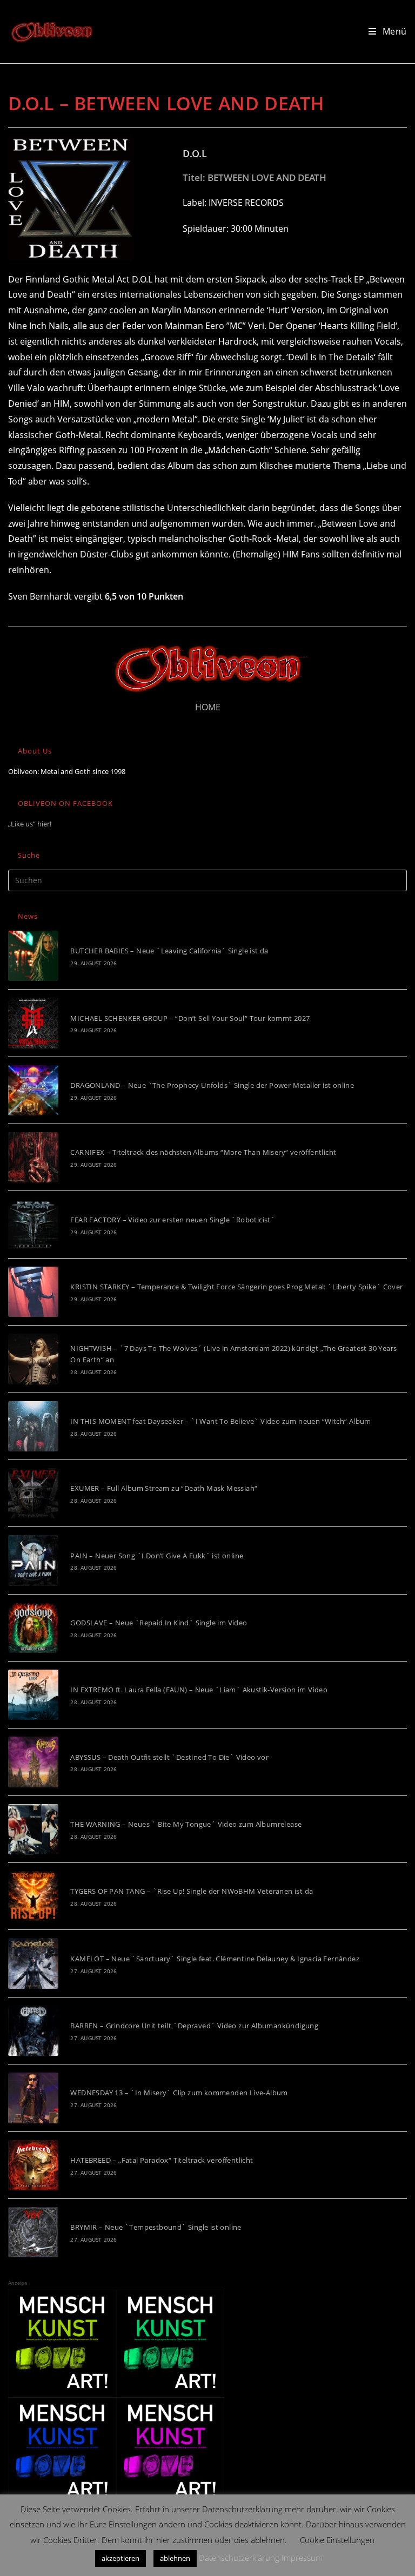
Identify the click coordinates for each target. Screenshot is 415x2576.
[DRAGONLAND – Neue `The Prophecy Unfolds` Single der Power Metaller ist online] (33, 1090)
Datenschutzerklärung (239, 2558)
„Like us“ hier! (30, 824)
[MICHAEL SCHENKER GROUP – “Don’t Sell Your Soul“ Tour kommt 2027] (33, 1023)
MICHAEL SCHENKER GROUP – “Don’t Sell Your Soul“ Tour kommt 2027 (190, 1018)
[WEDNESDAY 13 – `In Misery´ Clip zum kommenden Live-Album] (33, 2098)
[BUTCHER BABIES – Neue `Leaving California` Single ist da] (33, 956)
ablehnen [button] (175, 2558)
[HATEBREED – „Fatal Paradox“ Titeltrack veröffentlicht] (33, 2165)
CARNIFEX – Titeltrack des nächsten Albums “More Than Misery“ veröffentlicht (203, 1152)
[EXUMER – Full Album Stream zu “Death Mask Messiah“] (33, 1493)
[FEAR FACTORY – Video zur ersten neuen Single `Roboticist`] (33, 1224)
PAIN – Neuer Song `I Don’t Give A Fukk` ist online (157, 1556)
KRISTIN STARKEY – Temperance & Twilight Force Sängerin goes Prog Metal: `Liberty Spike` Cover (236, 1287)
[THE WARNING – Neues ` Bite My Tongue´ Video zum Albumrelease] (33, 1829)
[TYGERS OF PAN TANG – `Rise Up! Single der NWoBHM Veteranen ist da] (33, 1896)
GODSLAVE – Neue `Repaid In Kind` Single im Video (159, 1623)
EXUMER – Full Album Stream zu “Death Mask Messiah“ (164, 1488)
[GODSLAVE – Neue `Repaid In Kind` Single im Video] (33, 1628)
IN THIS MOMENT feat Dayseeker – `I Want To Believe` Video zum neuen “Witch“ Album (220, 1421)
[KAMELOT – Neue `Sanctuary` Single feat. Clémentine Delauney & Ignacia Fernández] (33, 1963)
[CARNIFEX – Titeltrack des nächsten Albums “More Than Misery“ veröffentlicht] (33, 1157)
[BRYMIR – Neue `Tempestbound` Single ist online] (33, 2232)
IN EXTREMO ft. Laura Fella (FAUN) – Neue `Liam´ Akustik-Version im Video (199, 1690)
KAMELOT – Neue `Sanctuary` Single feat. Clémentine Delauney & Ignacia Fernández (215, 1959)
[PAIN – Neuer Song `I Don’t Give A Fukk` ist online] (33, 1560)
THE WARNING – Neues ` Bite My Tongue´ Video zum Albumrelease (186, 1824)
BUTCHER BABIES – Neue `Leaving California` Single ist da (169, 951)
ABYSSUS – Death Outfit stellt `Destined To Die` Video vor (169, 1757)
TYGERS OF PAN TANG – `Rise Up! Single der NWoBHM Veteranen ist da (192, 1891)
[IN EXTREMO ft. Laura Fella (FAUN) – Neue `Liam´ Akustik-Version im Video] (33, 1695)
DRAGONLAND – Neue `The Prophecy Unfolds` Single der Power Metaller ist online (212, 1085)
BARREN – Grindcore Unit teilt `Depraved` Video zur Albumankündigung (194, 2026)
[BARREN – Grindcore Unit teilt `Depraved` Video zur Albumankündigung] (33, 2031)
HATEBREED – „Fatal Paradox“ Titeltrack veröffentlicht (162, 2160)
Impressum (302, 2558)
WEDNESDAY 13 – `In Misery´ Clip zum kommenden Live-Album (179, 2093)
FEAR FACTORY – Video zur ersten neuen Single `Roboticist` (173, 1220)
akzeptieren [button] (121, 2558)
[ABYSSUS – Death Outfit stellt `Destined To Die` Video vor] (33, 1762)
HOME (208, 707)
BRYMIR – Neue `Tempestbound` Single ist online (156, 2227)
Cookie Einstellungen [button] (337, 2540)
